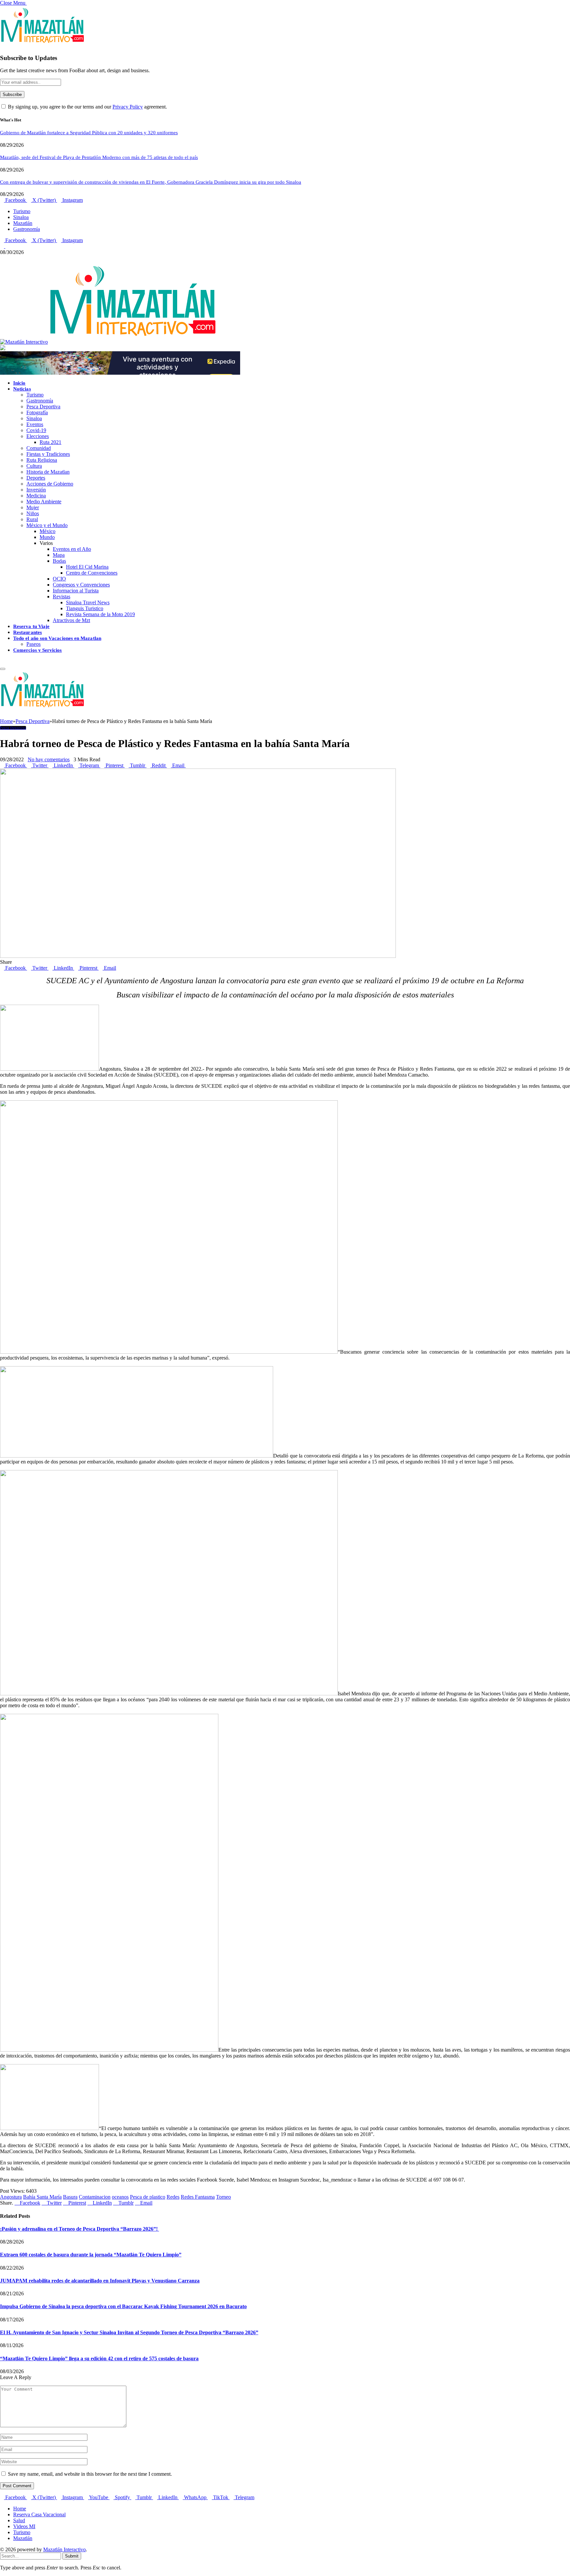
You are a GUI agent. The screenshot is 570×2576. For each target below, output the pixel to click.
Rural (32, 519)
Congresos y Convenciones (81, 585)
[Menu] (3, 669)
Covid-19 (36, 430)
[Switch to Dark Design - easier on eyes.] (3, 246)
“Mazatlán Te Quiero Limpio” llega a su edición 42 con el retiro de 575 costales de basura (99, 2358)
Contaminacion (95, 2197)
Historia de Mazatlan (48, 472)
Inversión (36, 490)
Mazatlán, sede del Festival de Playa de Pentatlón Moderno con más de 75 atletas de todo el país (99, 157)
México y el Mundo (47, 525)
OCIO (59, 579)
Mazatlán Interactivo (64, 2549)
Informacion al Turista (76, 591)
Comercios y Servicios (38, 650)
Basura (70, 2197)
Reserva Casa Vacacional (39, 2514)
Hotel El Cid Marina (87, 567)
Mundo (47, 537)
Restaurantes (28, 632)
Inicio (19, 383)
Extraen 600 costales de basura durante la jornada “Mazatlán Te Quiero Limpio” (91, 2255)
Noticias (22, 389)
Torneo (223, 2197)
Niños (33, 513)
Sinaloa (21, 217)
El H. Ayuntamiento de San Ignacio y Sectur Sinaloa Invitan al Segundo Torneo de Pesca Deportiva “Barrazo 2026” (129, 2332)
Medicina (36, 496)
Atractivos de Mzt (71, 620)
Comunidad (39, 448)
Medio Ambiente (44, 502)
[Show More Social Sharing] (188, 765)
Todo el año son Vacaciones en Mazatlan (57, 638)
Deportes (36, 478)
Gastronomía (27, 229)
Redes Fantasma (198, 2197)
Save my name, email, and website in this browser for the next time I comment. (90, 2474)
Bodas (59, 561)
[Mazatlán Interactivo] (108, 342)
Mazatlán (23, 223)
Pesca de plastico (148, 2197)
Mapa (59, 555)
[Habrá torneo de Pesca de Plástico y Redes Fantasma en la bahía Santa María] (198, 956)
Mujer (33, 507)
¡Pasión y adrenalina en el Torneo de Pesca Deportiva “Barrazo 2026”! (79, 2229)
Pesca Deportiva (43, 407)
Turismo (22, 211)
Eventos (35, 424)
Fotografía (37, 412)
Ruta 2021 (50, 442)
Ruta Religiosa (42, 460)
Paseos (33, 644)
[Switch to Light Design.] (7, 246)
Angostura (11, 2197)
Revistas (62, 597)
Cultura (34, 466)
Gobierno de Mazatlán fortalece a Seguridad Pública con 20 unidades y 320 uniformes (89, 133)
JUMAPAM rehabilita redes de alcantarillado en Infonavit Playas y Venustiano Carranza (100, 2281)
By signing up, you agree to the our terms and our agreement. (87, 107)
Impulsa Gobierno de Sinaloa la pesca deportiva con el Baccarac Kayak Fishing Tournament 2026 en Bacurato (123, 2306)
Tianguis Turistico (85, 608)
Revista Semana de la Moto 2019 (100, 614)
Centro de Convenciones (92, 573)
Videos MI (24, 2526)
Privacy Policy (128, 107)
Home (20, 2509)
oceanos (120, 2197)
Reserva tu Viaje (31, 626)
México (47, 531)
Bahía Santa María (42, 2197)
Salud (19, 2520)
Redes (173, 2197)
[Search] (2, 661)
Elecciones (38, 436)
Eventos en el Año (72, 549)
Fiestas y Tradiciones (48, 454)
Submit (72, 2556)
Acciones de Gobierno (50, 484)
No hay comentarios (49, 759)
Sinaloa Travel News (88, 602)
